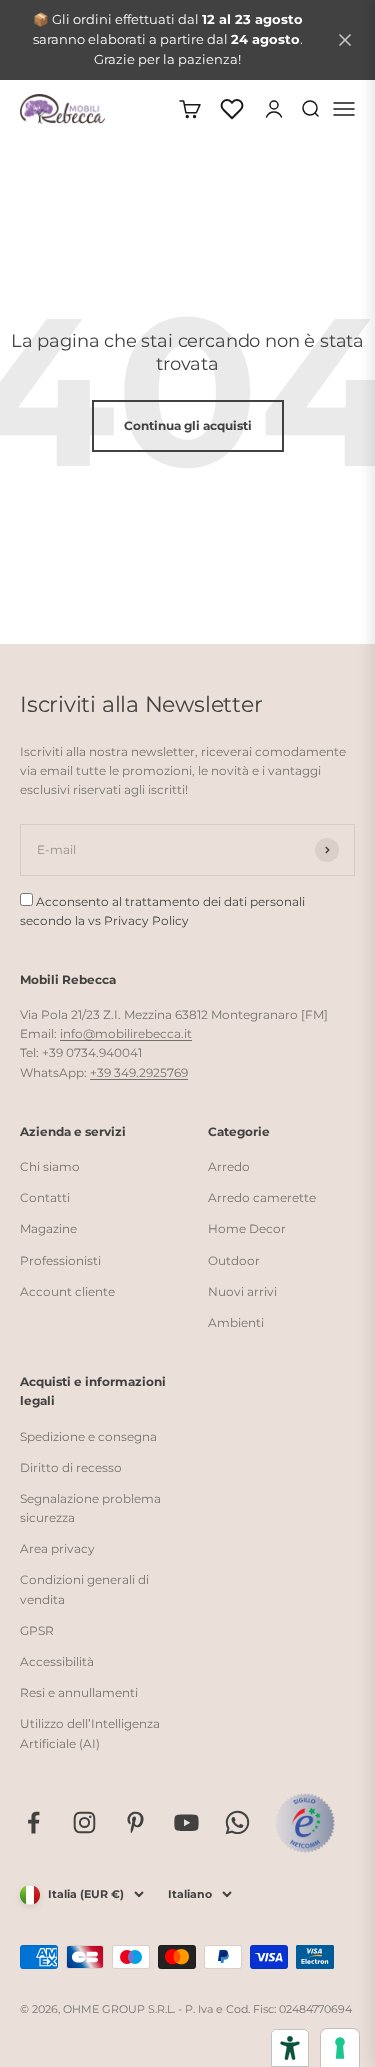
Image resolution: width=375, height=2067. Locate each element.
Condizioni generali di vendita (84, 1589)
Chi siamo (50, 1166)
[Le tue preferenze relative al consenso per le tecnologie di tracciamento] (340, 2048)
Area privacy (57, 1548)
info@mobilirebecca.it (126, 1033)
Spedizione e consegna (88, 1436)
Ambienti (236, 1322)
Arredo (229, 1166)
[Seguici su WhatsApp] (237, 1822)
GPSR (37, 1630)
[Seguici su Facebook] (33, 1822)
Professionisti (60, 1260)
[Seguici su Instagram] (84, 1822)
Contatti (45, 1197)
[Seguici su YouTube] (186, 1822)
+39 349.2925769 (139, 1072)
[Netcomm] (305, 1823)
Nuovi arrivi (242, 1291)
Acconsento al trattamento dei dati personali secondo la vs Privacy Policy (162, 911)
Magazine (48, 1228)
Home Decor (247, 1228)
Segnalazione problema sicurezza (90, 1508)
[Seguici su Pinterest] (135, 1822)
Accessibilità (57, 1661)
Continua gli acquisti (188, 425)
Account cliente (67, 1291)
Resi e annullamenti (79, 1692)
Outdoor (234, 1260)
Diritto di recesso (71, 1467)
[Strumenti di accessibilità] (290, 2048)
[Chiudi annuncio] (345, 40)
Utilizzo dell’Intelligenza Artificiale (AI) (90, 1733)
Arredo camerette (262, 1197)
